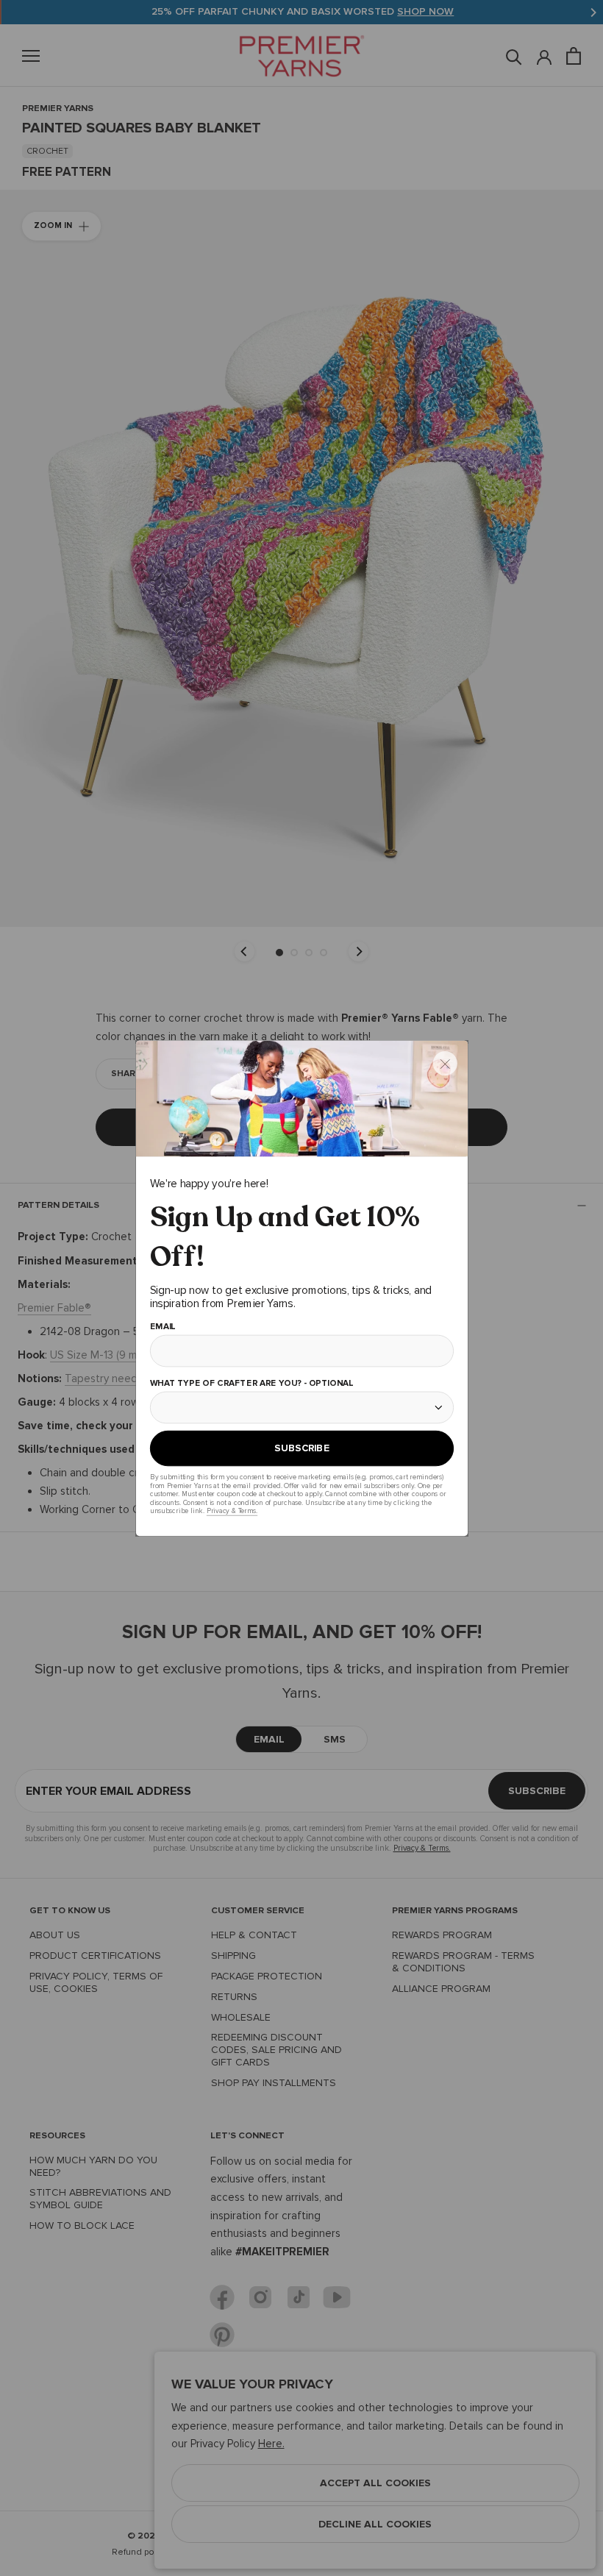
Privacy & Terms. (231, 1511)
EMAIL (162, 1327)
